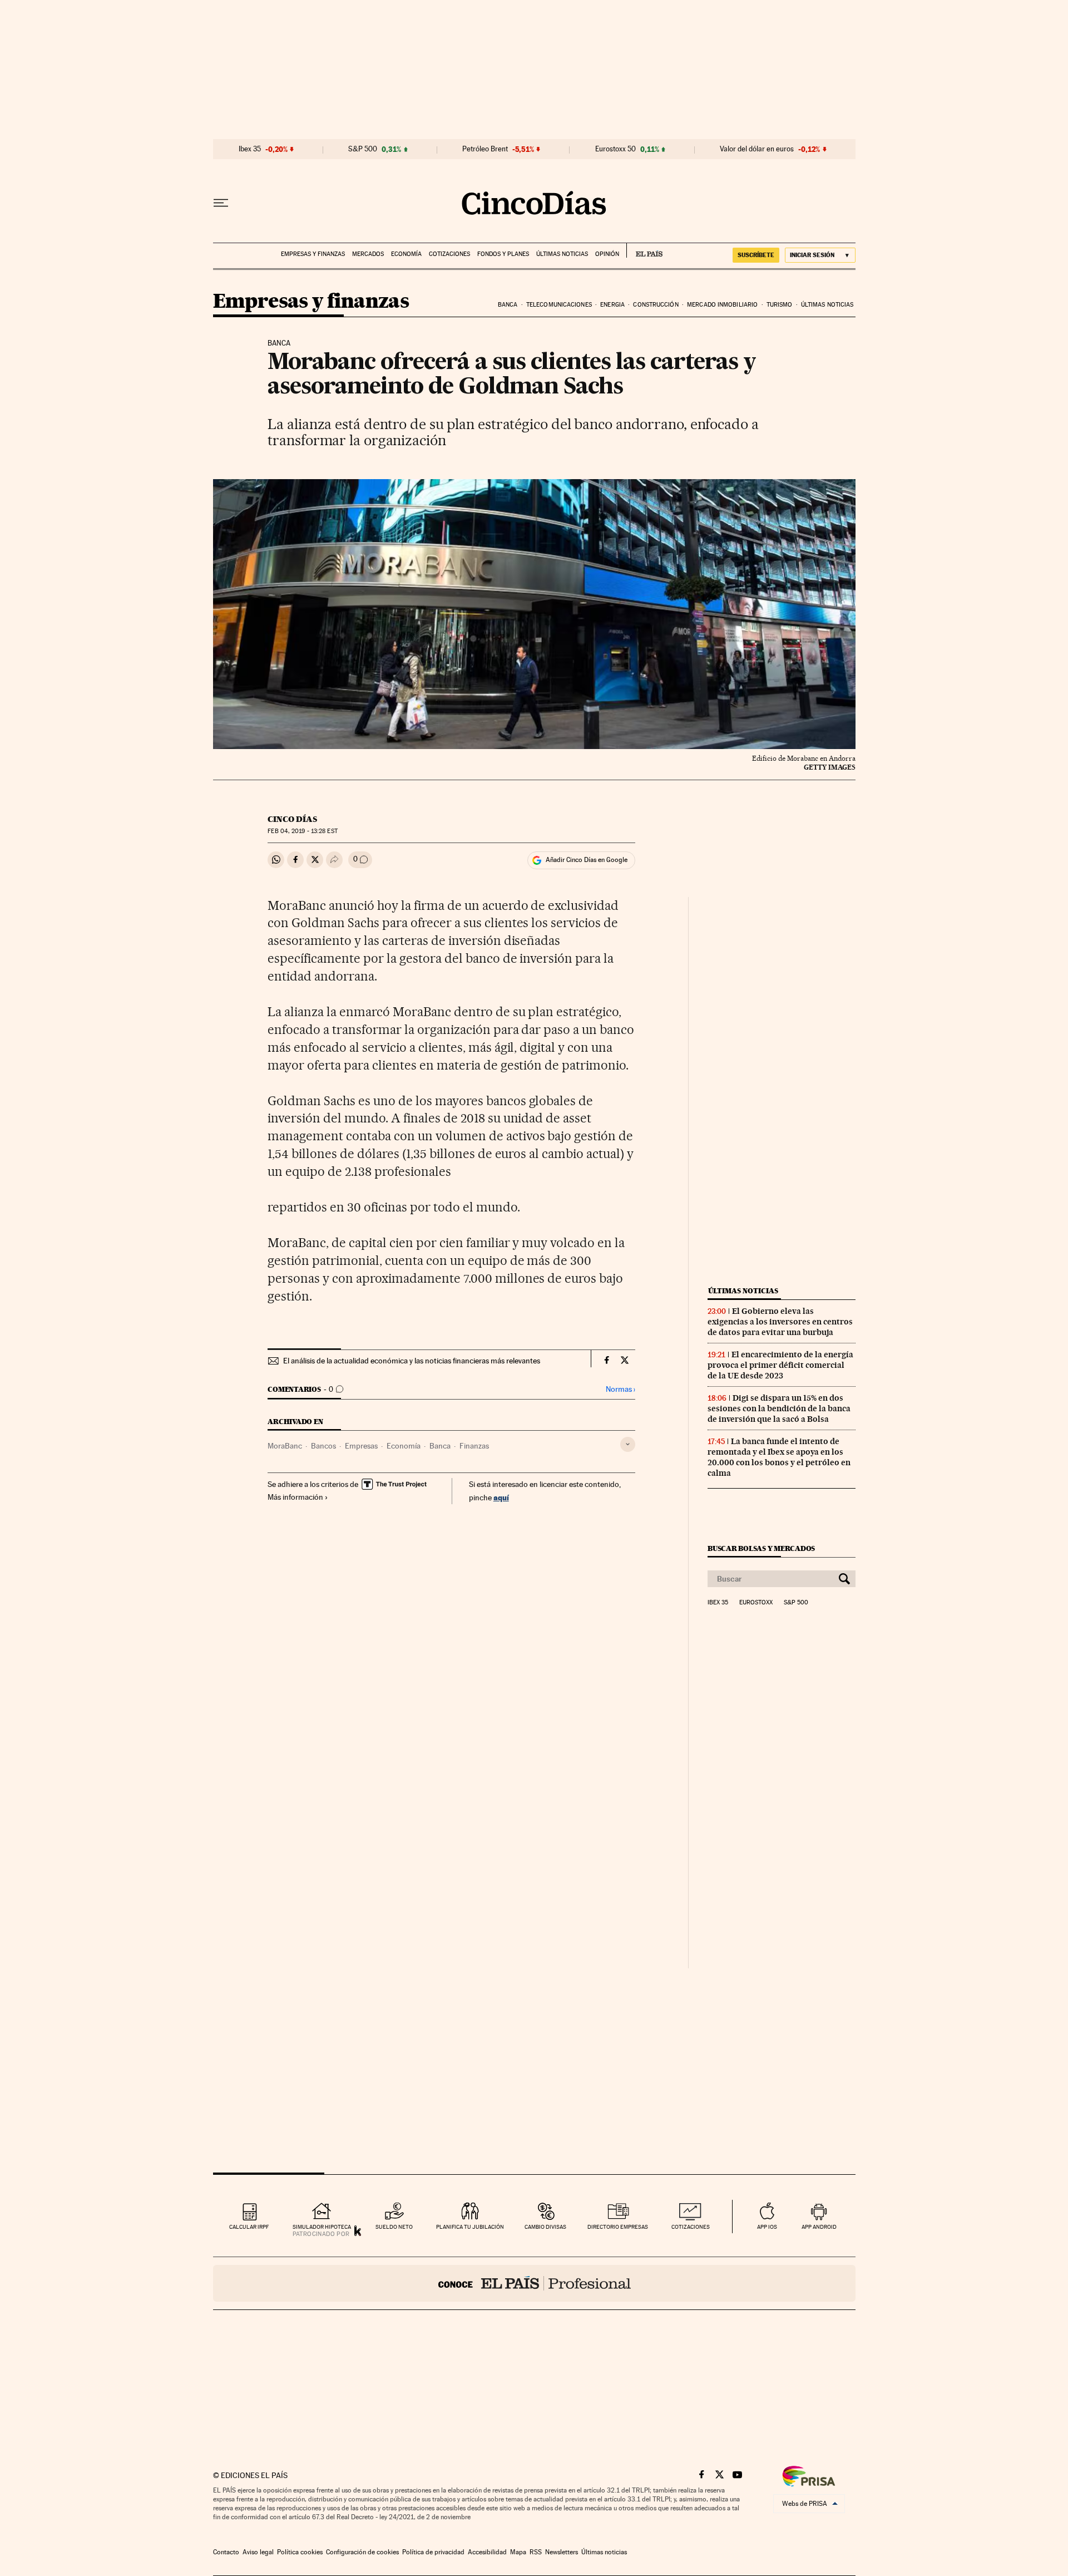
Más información (295, 1497)
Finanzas (474, 1446)
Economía (406, 254)
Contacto (226, 2552)
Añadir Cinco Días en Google (587, 860)
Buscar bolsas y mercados (761, 1548)
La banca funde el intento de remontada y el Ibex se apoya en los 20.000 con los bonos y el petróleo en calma (779, 1457)
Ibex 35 (250, 149)
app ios (767, 2227)
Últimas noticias (562, 254)
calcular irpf (249, 2227)
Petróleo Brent (485, 149)
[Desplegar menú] (221, 203)
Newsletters (562, 2552)
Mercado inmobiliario (722, 305)
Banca (508, 305)
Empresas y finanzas (313, 254)
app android (819, 2227)
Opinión (607, 254)
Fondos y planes (503, 254)
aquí (501, 1497)
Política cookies (300, 2552)
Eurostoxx (756, 1603)
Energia (612, 305)
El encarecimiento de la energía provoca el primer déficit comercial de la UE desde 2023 (780, 1365)
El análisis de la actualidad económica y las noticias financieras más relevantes (412, 1361)
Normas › (620, 1389)
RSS (536, 2552)
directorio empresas (618, 2227)
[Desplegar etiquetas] (628, 1444)
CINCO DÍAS (292, 819)
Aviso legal (258, 2552)
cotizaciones (691, 2227)
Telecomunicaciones (559, 305)
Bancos (323, 1446)
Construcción (656, 305)
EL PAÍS (644, 250)
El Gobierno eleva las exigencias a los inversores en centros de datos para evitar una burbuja (780, 1322)
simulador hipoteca (322, 2227)
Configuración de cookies (362, 2552)
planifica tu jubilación (470, 2227)
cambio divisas (545, 2227)
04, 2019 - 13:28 (302, 831)
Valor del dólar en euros (757, 149)
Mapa (518, 2552)
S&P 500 (363, 149)
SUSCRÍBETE (756, 255)
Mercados (368, 254)
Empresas (361, 1446)
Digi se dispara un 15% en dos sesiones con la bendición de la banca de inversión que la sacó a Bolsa (779, 1408)
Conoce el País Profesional (534, 2283)
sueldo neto (394, 2227)
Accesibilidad (487, 2552)
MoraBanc (285, 1446)
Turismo (780, 305)
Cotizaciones (449, 254)
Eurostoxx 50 (615, 149)
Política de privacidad (433, 2552)
